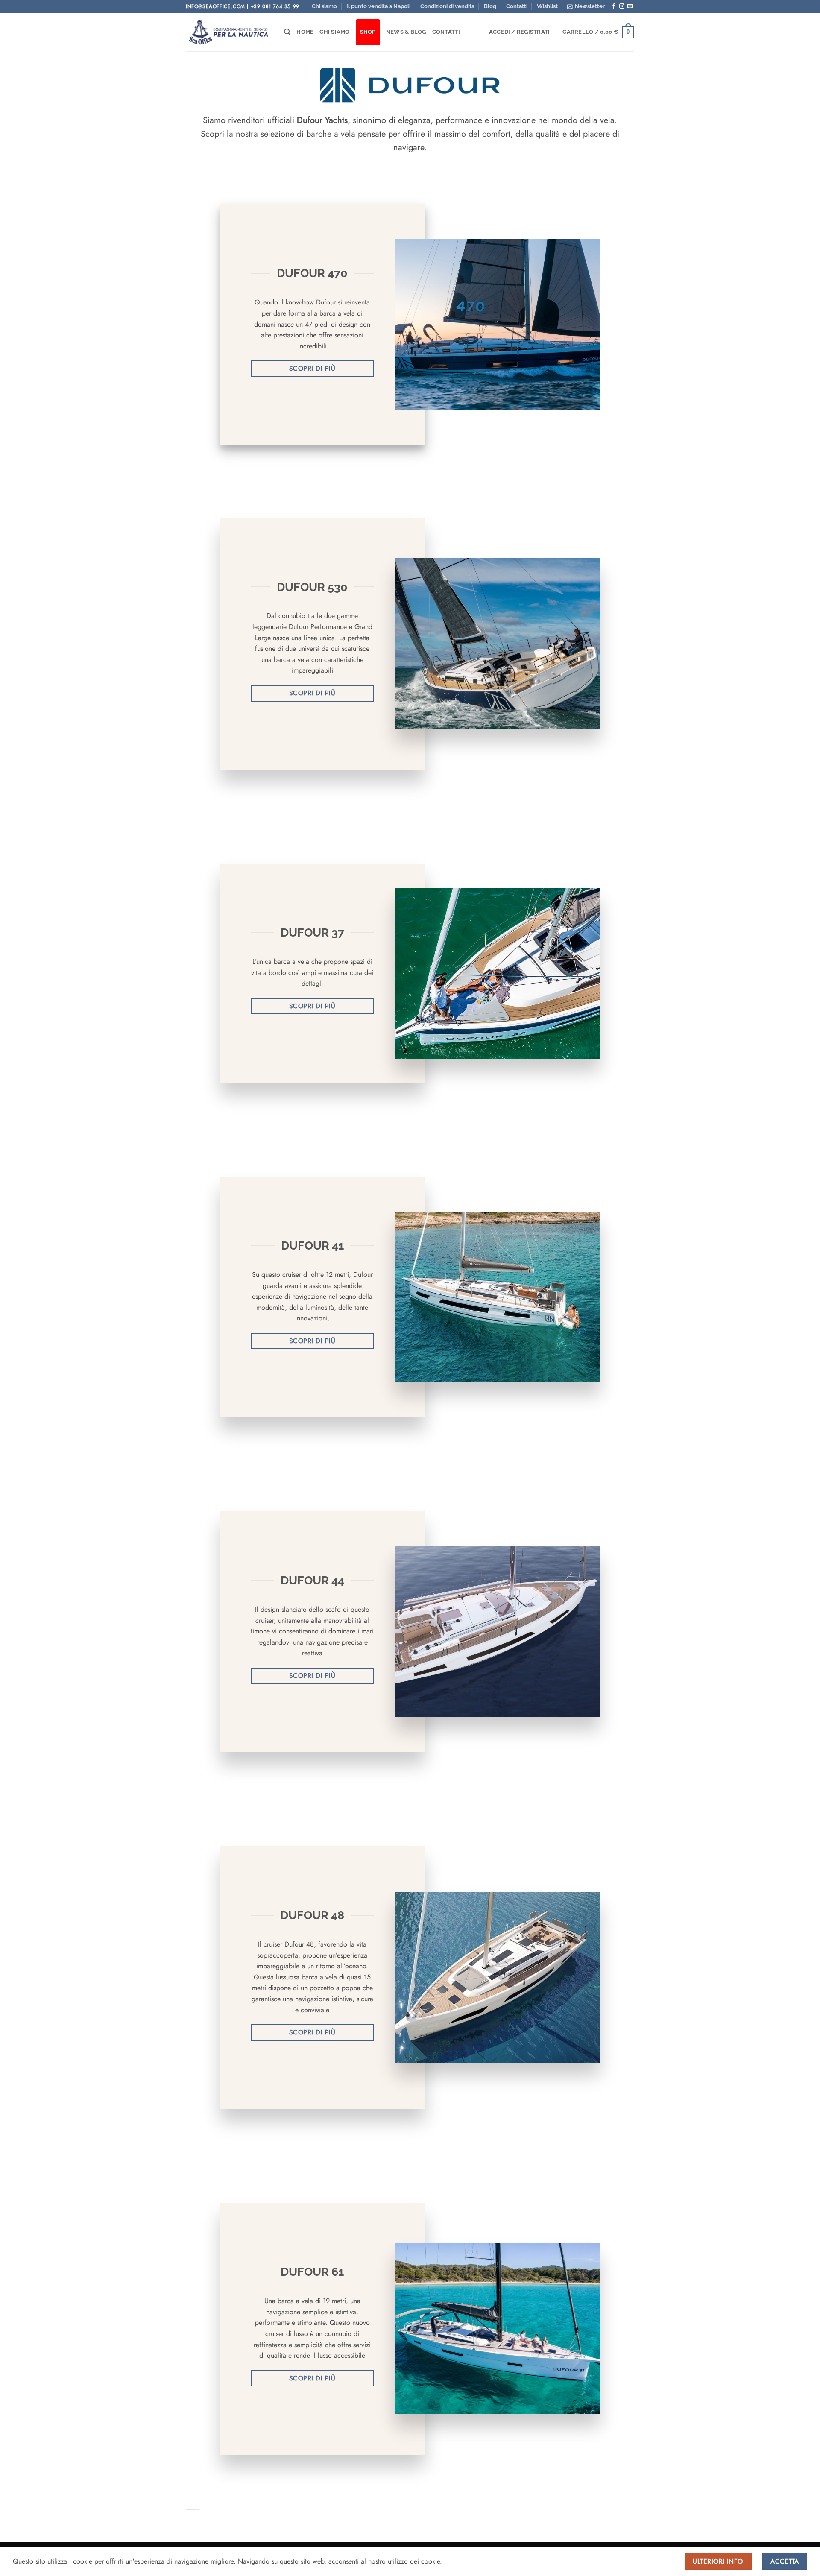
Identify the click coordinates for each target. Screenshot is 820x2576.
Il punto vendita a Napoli (378, 6)
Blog (490, 6)
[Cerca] (287, 32)
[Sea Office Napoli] (228, 32)
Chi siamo (324, 6)
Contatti (517, 6)
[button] (586, 6)
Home (305, 32)
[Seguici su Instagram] (622, 6)
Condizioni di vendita (447, 6)
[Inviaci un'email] (630, 6)
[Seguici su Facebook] (614, 6)
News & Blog (406, 32)
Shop (368, 32)
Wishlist (547, 6)
